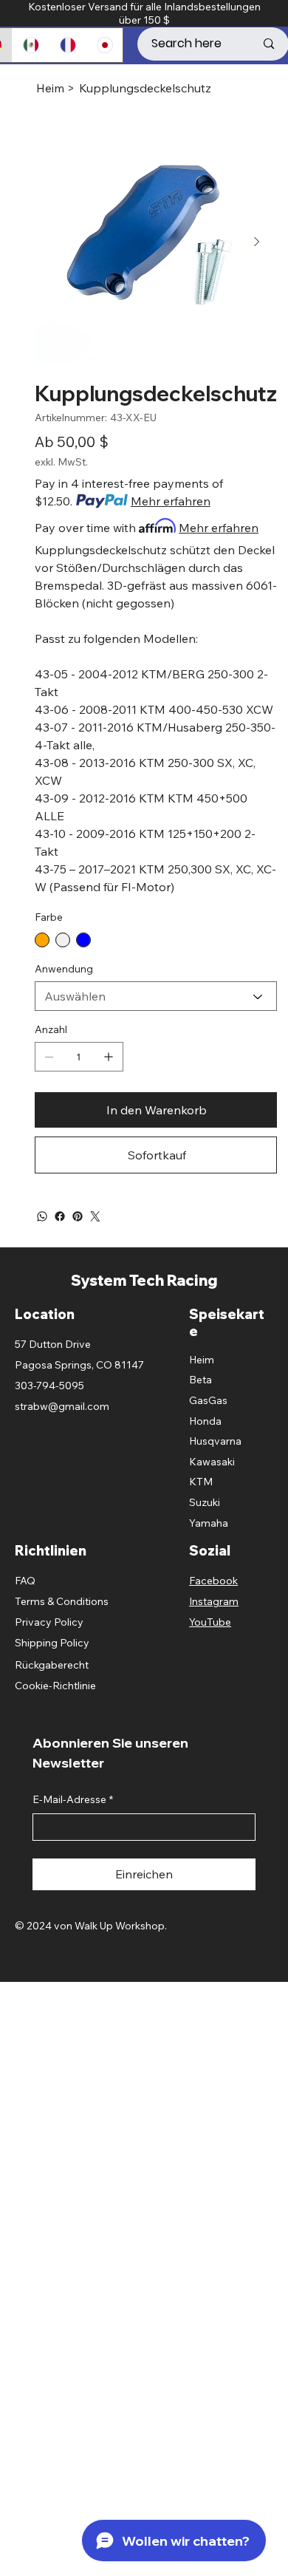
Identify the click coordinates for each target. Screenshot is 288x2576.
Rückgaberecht (52, 1665)
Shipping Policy (52, 1643)
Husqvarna (215, 1441)
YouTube (210, 1622)
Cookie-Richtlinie (55, 1686)
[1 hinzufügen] (109, 1057)
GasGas (208, 1400)
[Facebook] (60, 1216)
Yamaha (209, 1523)
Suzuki (205, 1502)
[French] (67, 45)
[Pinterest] (78, 1216)
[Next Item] (256, 242)
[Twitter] (95, 1216)
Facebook (213, 1581)
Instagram (214, 1601)
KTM (201, 1482)
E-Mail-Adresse (73, 1799)
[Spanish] (30, 45)
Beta (200, 1380)
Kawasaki (212, 1462)
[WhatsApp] (42, 1216)
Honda (205, 1421)
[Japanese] (104, 45)
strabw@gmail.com (62, 1406)
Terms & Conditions (62, 1601)
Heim (202, 1360)
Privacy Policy (49, 1622)
